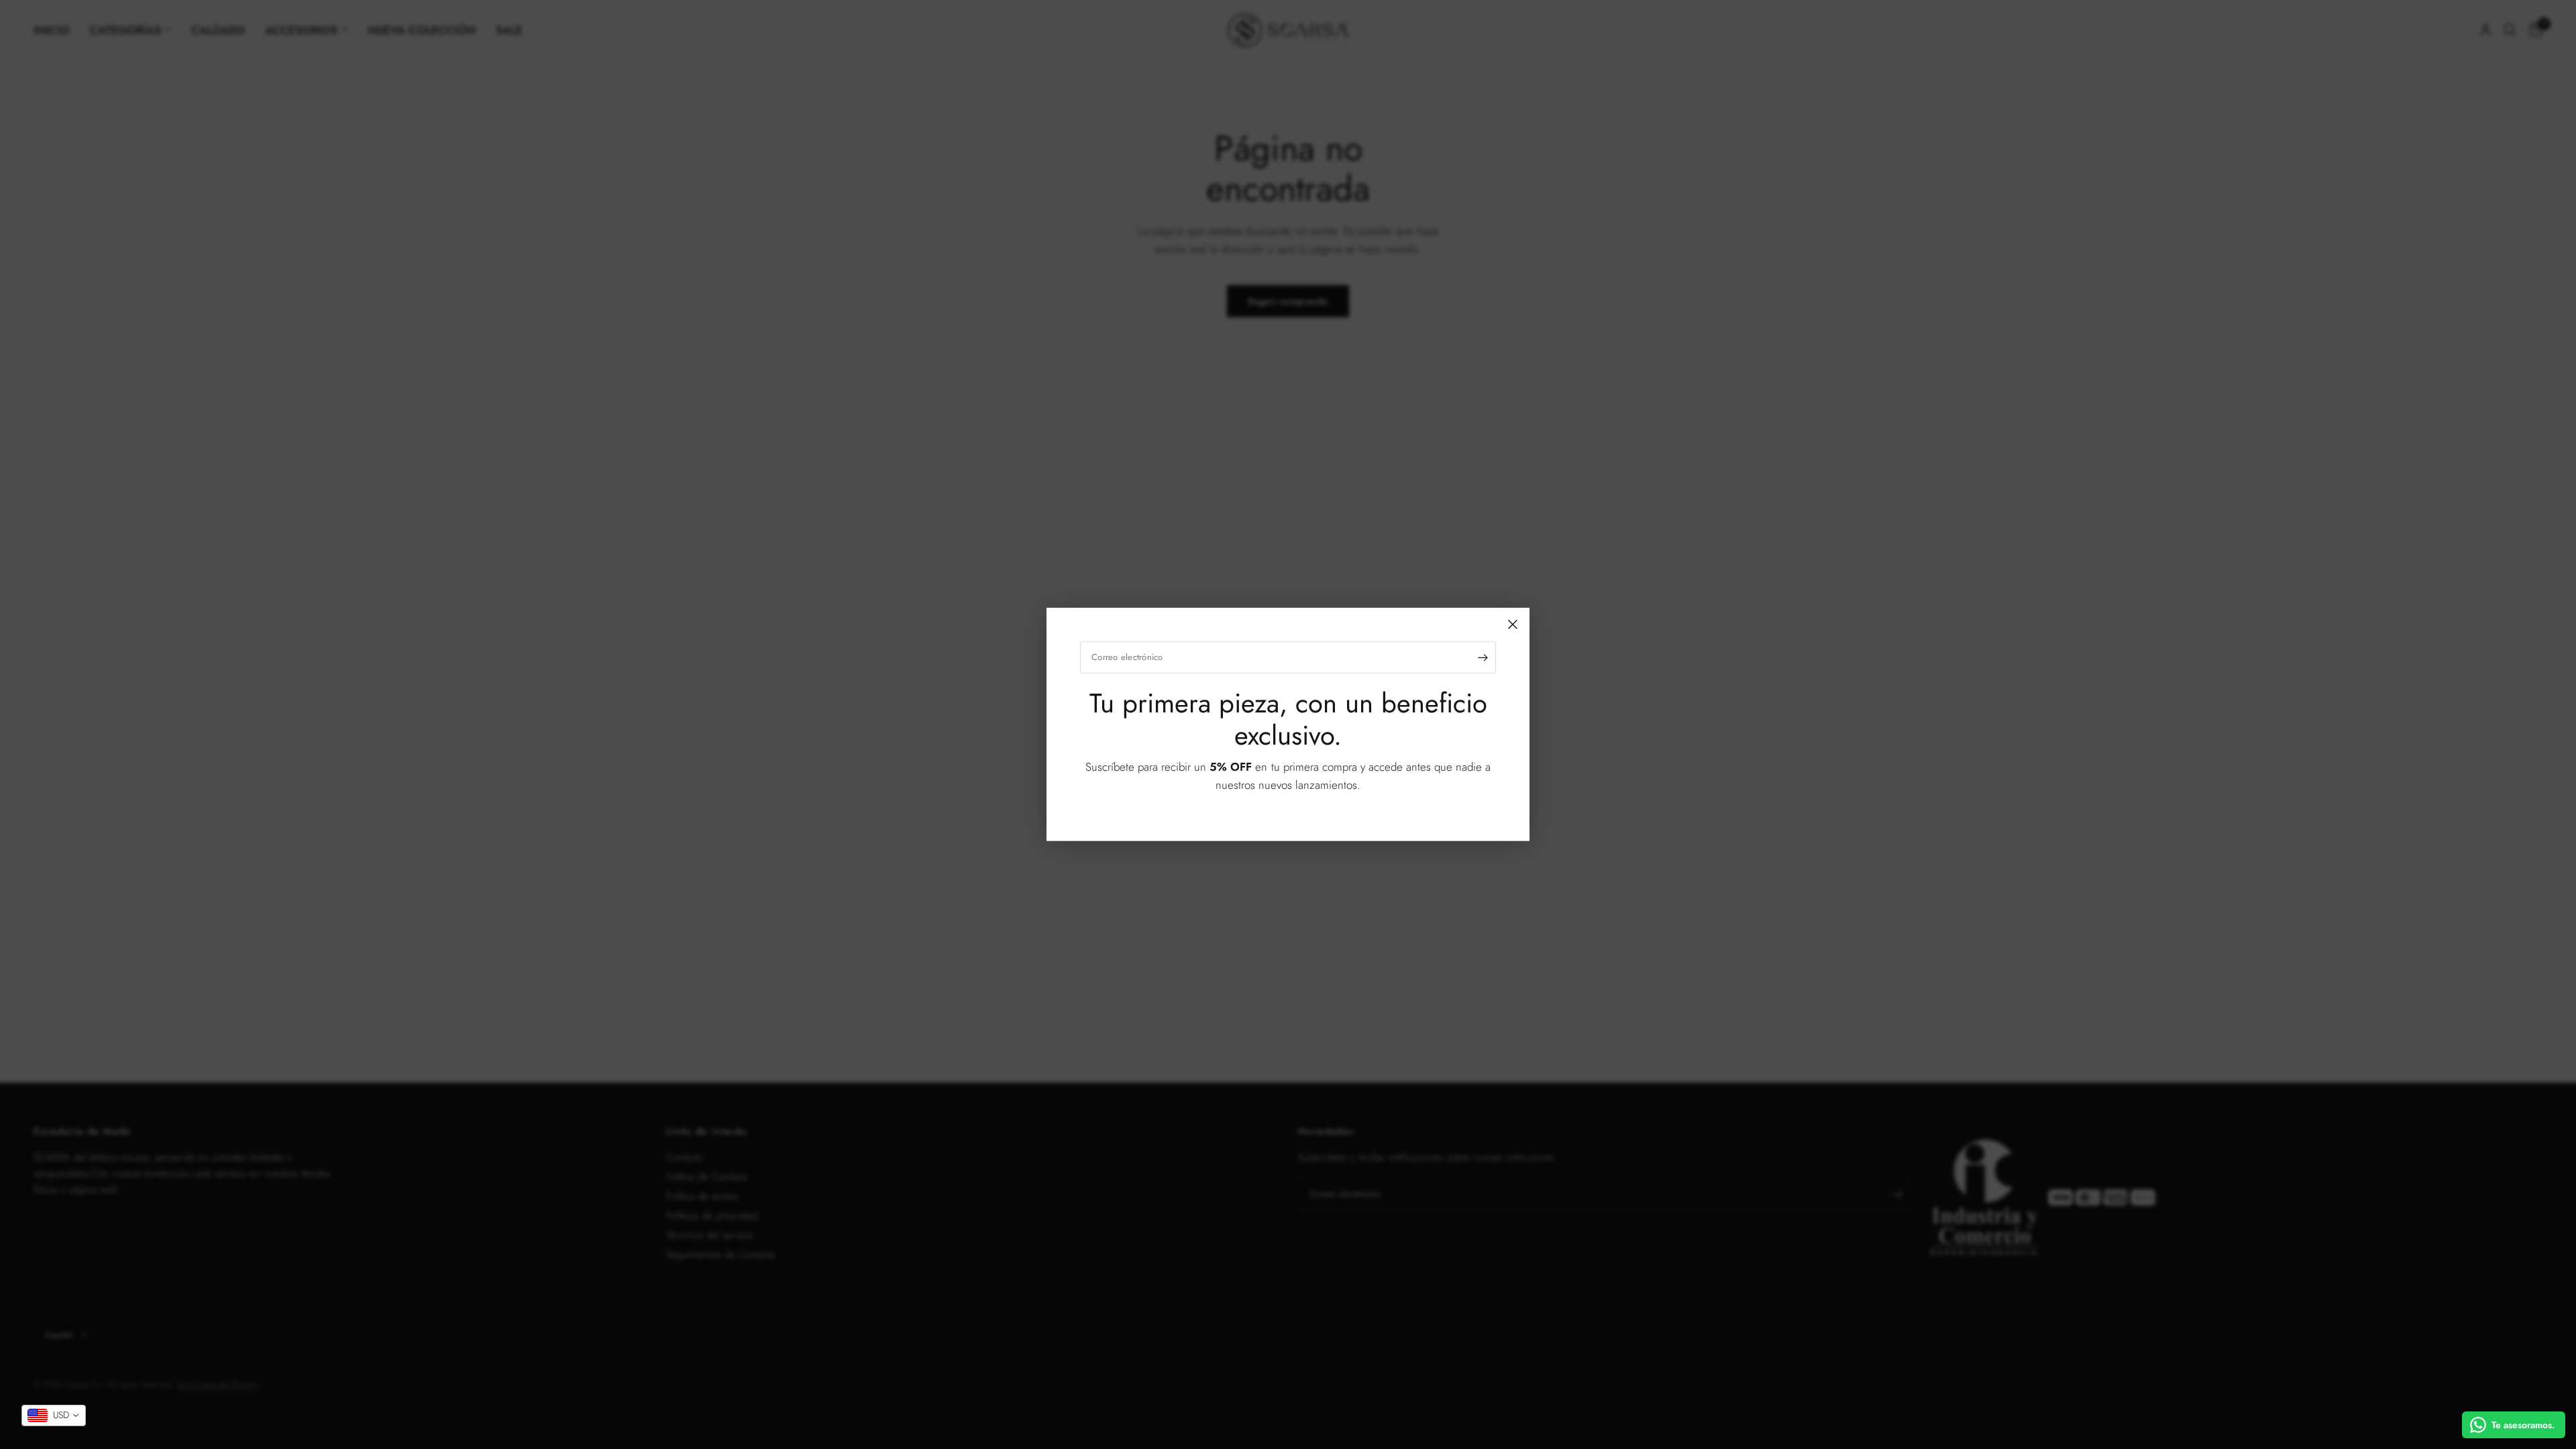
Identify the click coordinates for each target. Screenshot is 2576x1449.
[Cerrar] (1513, 625)
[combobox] (54, 1415)
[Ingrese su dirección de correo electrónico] (1483, 657)
